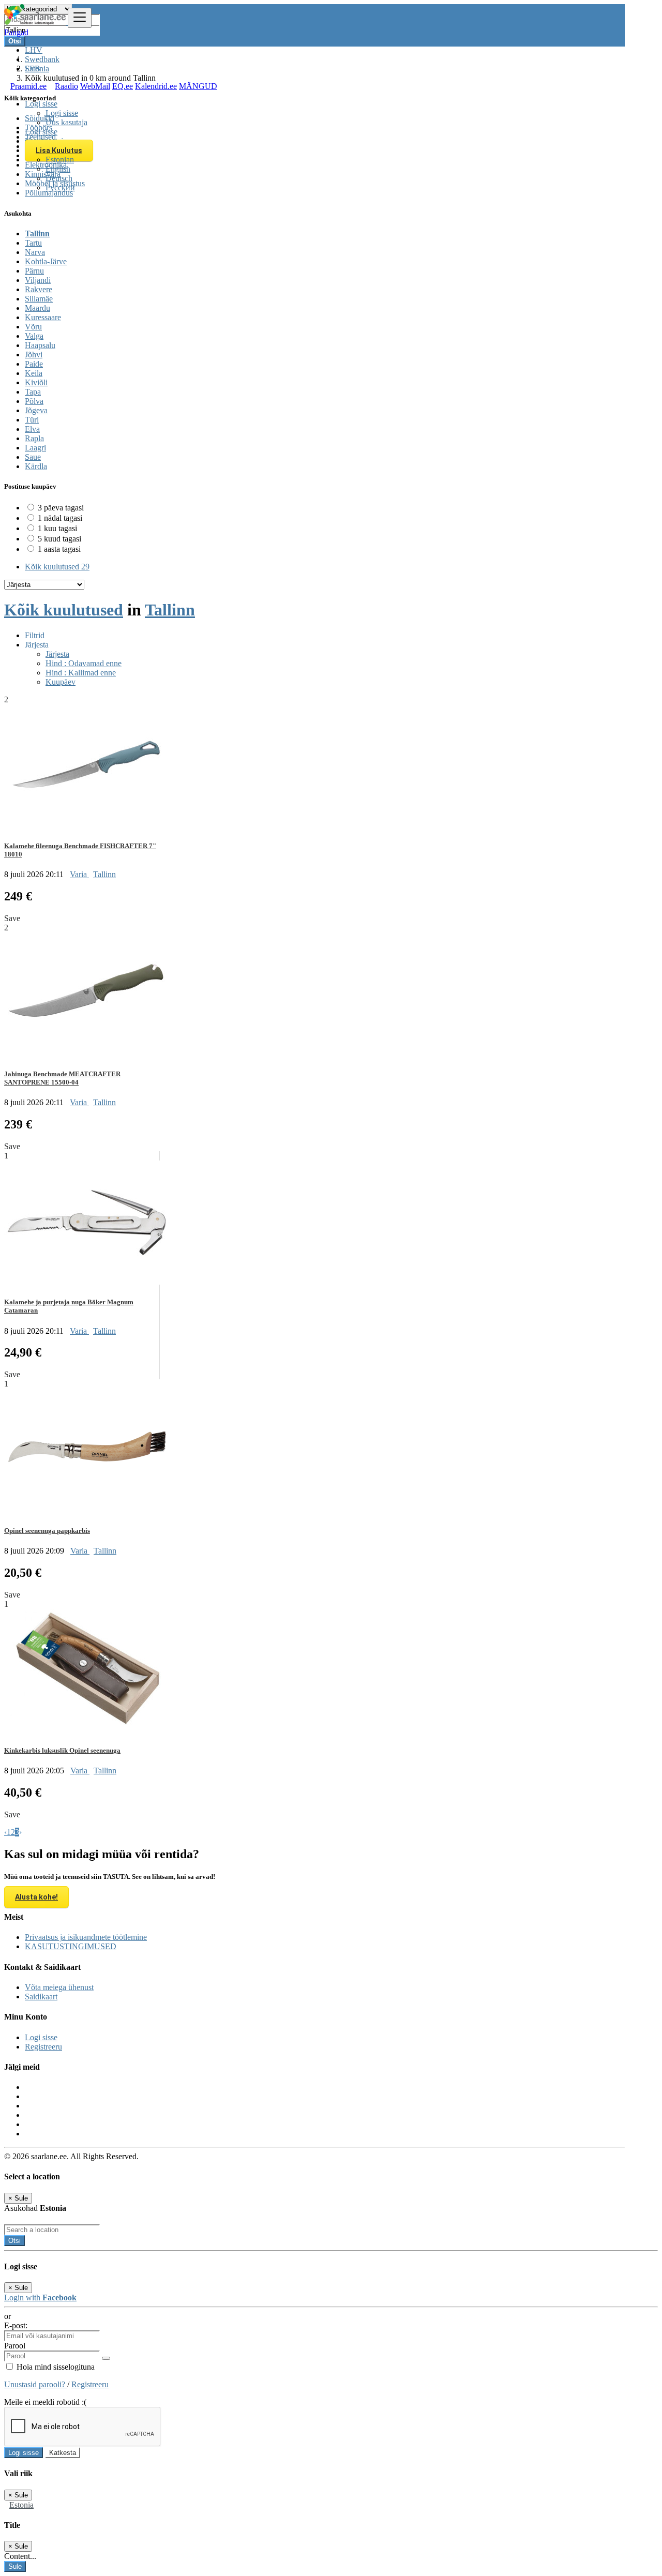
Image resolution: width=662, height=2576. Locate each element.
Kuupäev (61, 682)
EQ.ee (123, 86)
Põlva (34, 401)
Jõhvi (34, 355)
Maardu (37, 308)
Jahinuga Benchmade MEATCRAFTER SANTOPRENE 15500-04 (62, 1078)
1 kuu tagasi (57, 528)
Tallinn (37, 234)
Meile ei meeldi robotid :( (45, 2402)
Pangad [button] (16, 32)
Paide (34, 364)
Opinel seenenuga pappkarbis (47, 1531)
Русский (60, 187)
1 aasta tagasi (59, 549)
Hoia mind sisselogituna (55, 2367)
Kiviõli (36, 382)
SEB (33, 69)
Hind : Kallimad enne (81, 673)
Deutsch (59, 178)
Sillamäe (39, 299)
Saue (33, 457)
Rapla (34, 438)
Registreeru (43, 2047)
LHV (34, 50)
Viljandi (38, 280)
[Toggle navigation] (80, 18)
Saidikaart (41, 1997)
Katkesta (63, 2453)
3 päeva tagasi (61, 508)
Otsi (14, 2241)
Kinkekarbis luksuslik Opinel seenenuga (62, 1750)
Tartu (33, 243)
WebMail (95, 86)
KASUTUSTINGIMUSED (71, 1946)
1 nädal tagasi (60, 518)
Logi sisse (62, 113)
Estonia (21, 2505)
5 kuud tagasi (59, 539)
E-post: (16, 2325)
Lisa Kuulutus (59, 150)
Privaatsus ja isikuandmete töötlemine (86, 1937)
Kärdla (36, 466)
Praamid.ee (28, 86)
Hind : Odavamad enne (84, 663)
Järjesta (57, 654)
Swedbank (42, 59)
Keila (34, 373)
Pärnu (34, 271)
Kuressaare (43, 317)
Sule (15, 2566)
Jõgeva (36, 410)
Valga (34, 336)
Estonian (60, 160)
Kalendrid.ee (156, 86)
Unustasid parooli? (36, 2384)
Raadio (66, 86)
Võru (33, 327)
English (58, 169)
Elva (32, 429)
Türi (32, 420)
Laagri (35, 448)
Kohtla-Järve (46, 261)
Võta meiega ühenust (59, 1987)
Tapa (33, 392)
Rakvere (39, 289)
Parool (15, 2346)
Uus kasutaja (66, 122)
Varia (79, 874)
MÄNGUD (198, 86)
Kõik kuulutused (57, 567)
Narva (35, 252)
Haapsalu (40, 345)
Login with (40, 2298)
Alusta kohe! (36, 1897)
